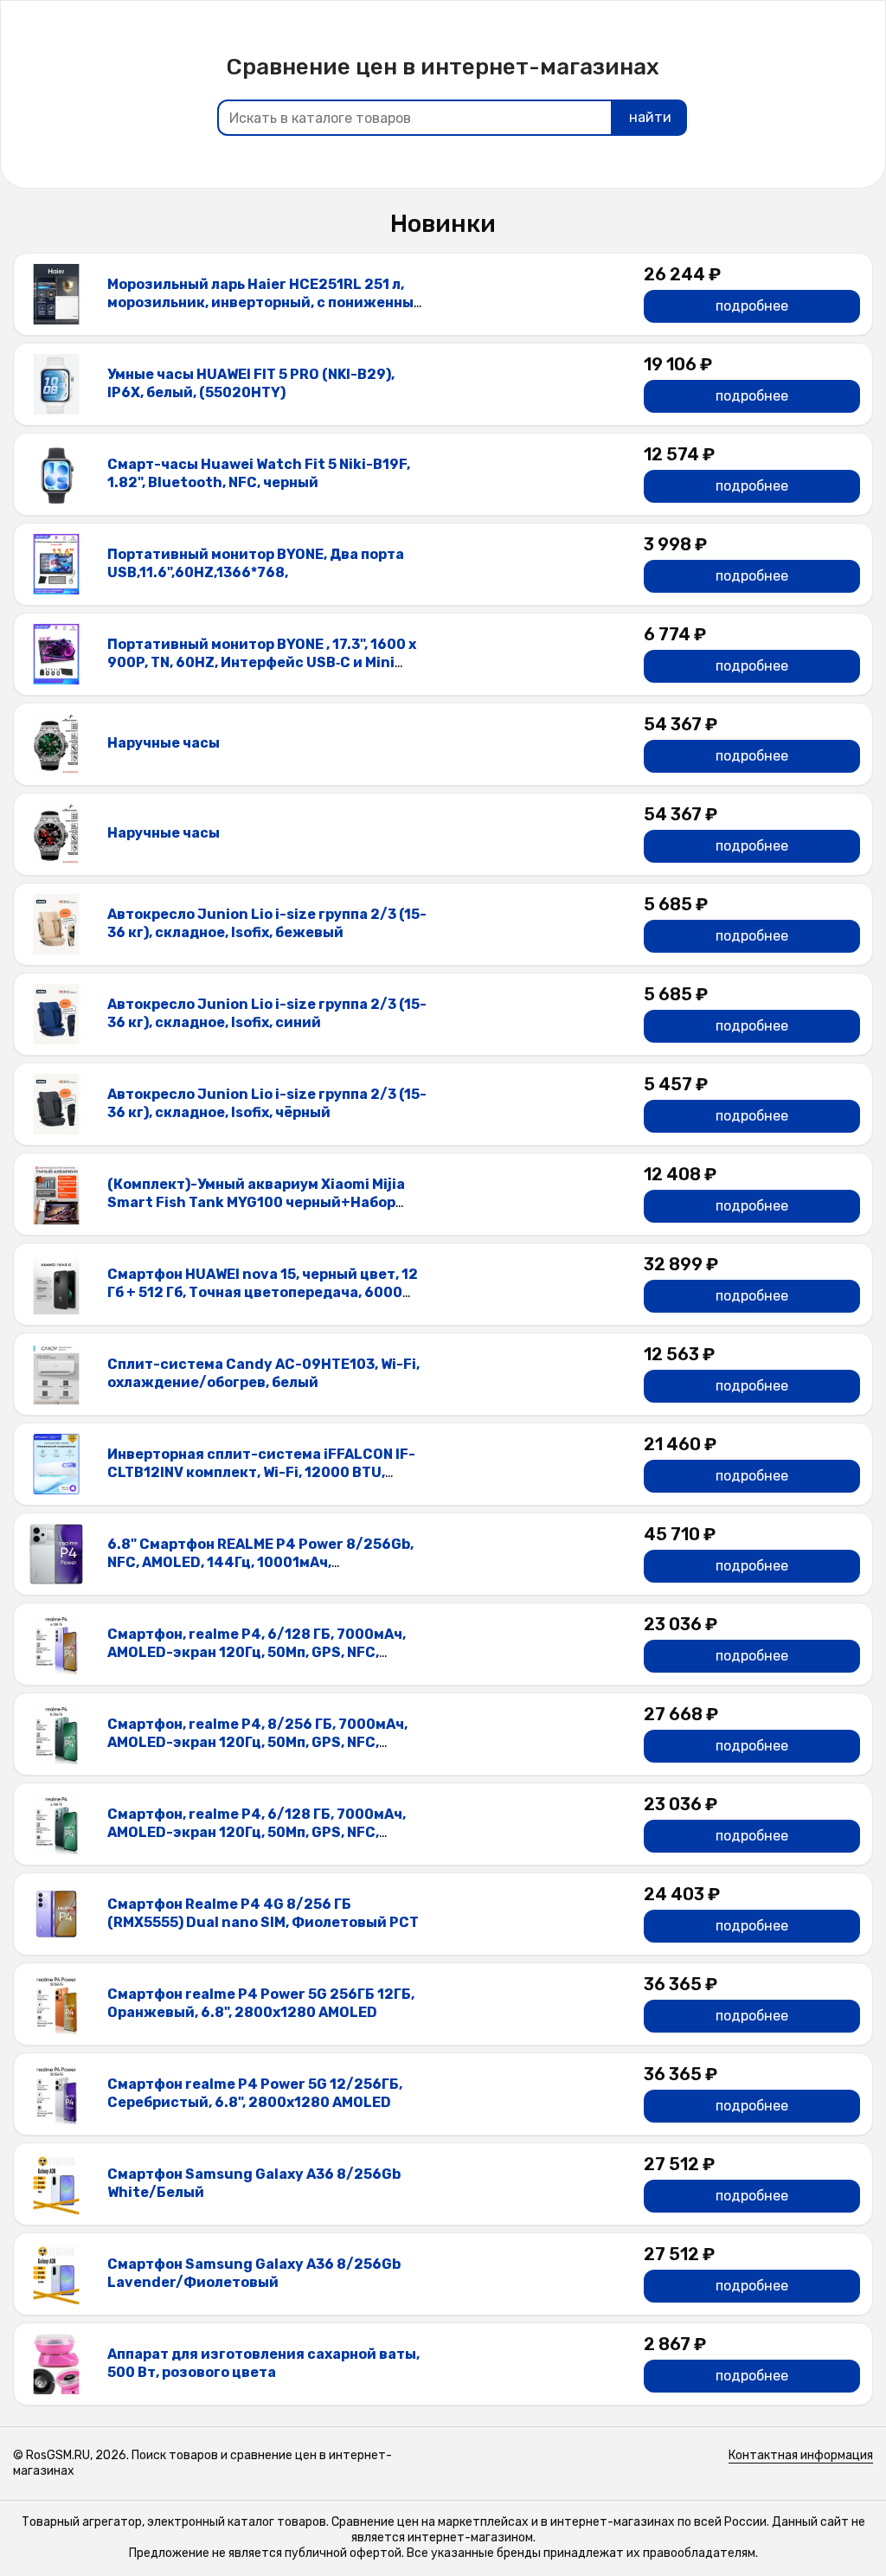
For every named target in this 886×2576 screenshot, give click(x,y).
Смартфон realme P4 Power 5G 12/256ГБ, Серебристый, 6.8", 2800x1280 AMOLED (255, 2093)
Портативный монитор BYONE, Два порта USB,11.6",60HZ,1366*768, (256, 563)
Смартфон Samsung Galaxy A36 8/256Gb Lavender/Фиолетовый (254, 2273)
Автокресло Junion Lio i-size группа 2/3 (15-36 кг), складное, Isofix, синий (267, 1013)
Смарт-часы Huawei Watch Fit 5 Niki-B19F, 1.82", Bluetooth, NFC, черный (259, 473)
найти (650, 117)
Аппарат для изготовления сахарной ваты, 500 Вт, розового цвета (263, 2363)
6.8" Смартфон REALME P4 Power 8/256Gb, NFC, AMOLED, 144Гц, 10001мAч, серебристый (260, 1562)
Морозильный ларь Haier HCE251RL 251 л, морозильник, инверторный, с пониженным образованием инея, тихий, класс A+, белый (267, 302)
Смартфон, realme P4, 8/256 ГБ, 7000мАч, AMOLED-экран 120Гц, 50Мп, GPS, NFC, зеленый (257, 1742)
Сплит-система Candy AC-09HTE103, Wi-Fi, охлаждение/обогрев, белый (263, 1373)
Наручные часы (164, 743)
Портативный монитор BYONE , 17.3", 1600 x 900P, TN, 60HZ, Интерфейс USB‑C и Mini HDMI (262, 662)
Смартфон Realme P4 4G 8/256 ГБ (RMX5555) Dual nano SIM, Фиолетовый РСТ (263, 1913)
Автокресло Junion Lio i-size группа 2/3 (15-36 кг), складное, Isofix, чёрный (267, 1103)
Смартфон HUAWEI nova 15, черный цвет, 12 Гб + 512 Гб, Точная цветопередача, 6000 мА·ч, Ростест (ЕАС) (263, 1292)
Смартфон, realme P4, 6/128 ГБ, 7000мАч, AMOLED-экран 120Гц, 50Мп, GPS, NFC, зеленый (257, 1832)
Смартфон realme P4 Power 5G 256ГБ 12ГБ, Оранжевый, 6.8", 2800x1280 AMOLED (261, 2003)
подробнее (752, 306)
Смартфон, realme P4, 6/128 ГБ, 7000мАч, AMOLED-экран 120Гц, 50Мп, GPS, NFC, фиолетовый (257, 1652)
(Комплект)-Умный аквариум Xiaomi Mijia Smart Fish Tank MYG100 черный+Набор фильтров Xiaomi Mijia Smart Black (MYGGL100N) (256, 1211)
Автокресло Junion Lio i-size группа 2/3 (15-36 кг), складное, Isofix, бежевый (267, 923)
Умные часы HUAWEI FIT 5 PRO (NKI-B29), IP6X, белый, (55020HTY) (251, 383)
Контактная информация (801, 2455)
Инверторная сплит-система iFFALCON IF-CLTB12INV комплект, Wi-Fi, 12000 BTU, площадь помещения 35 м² (261, 1472)
